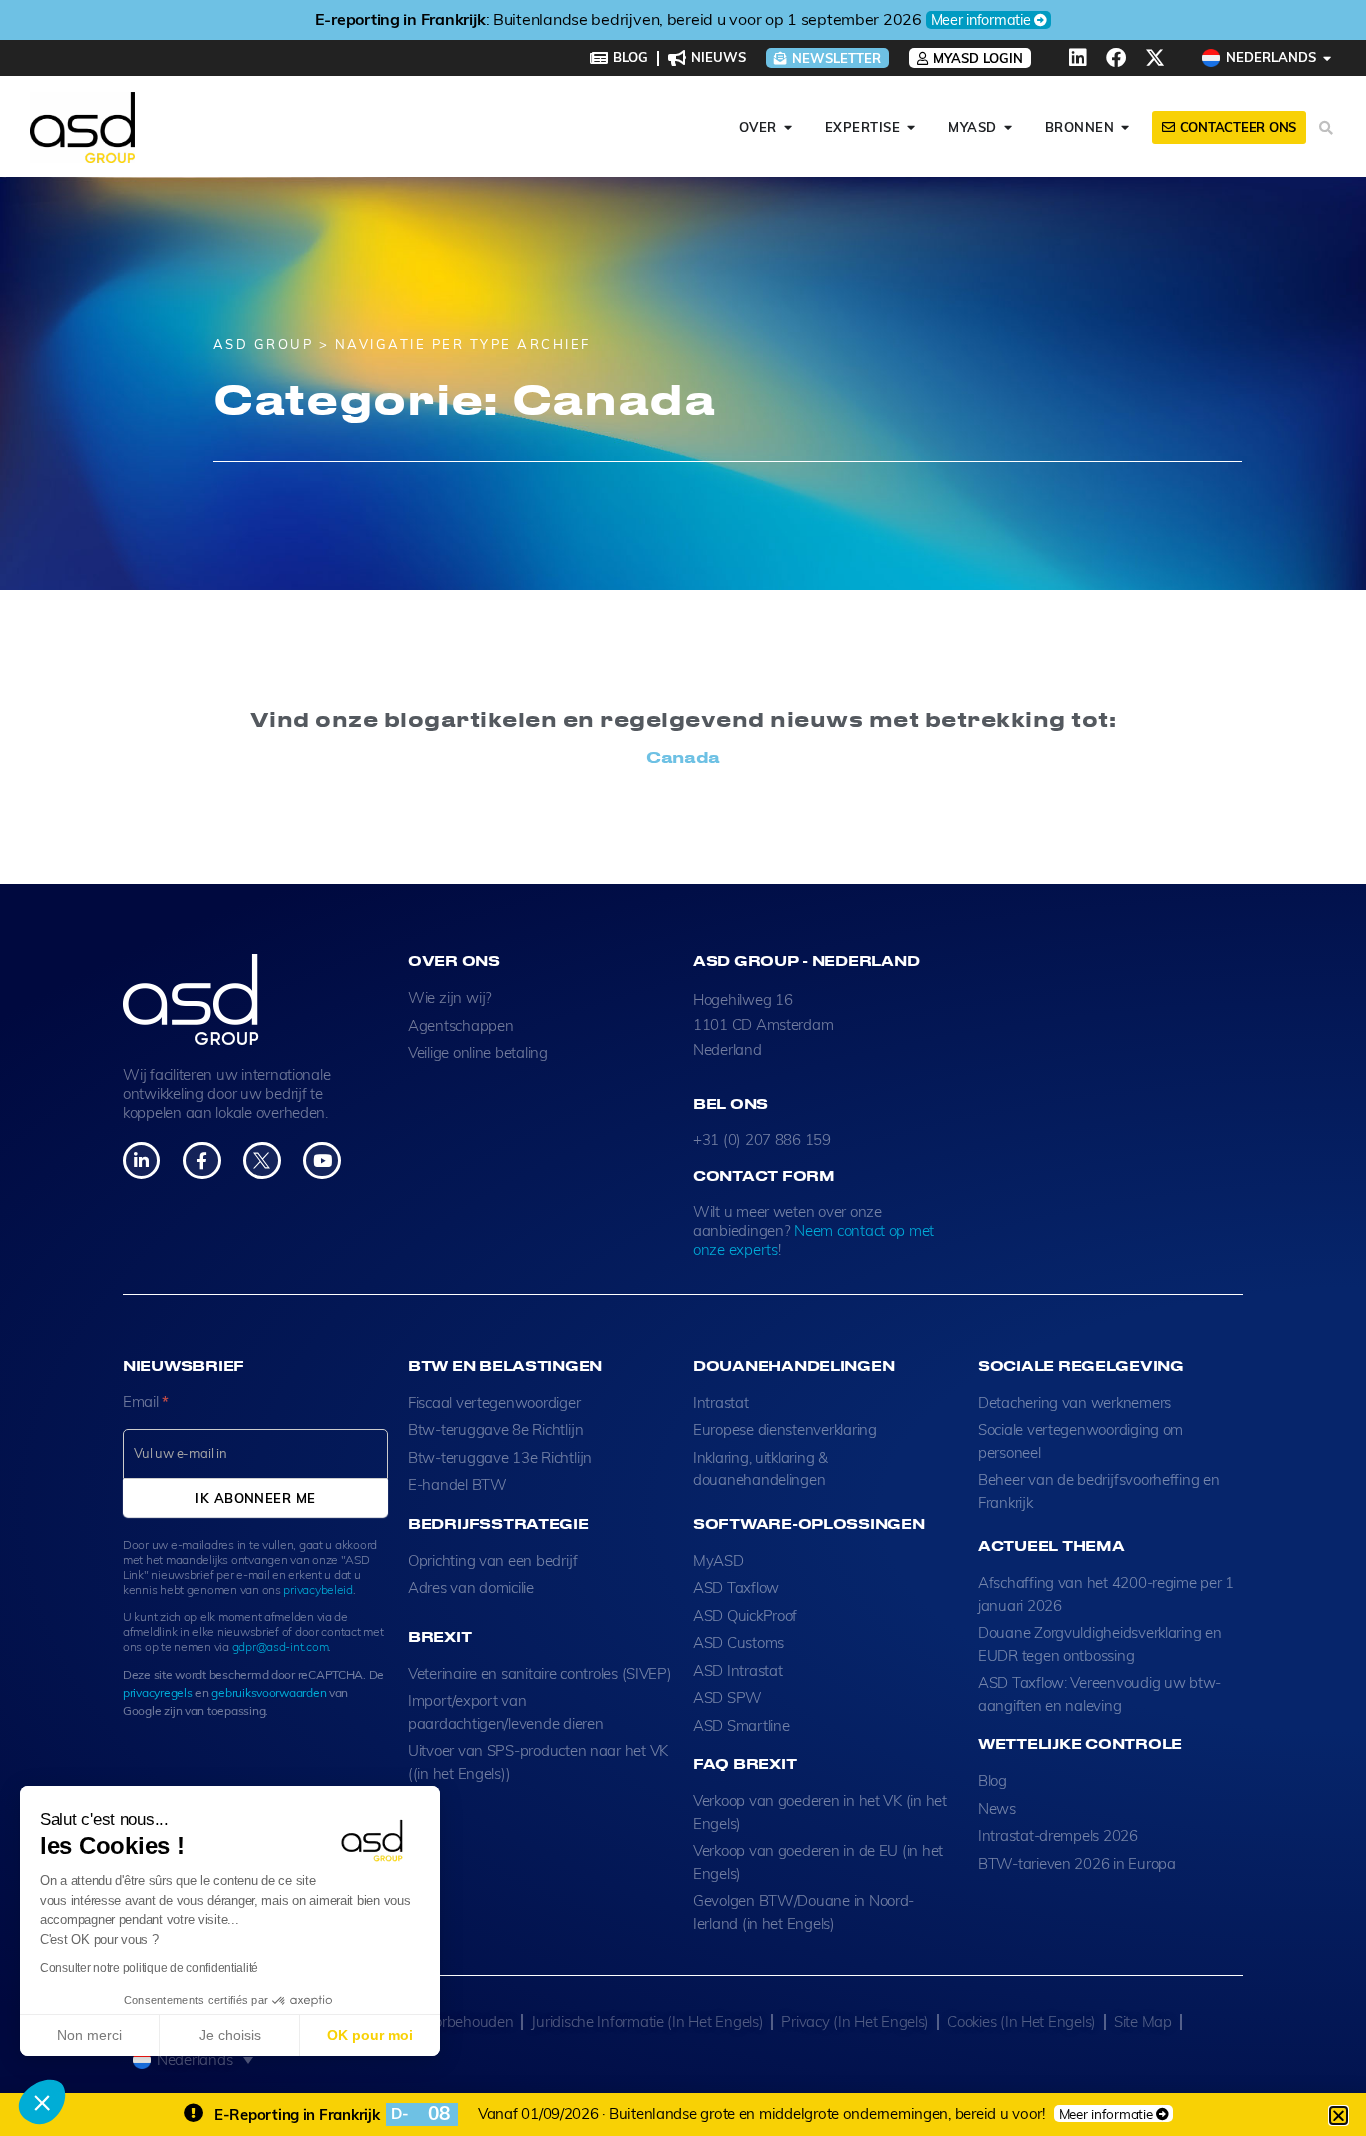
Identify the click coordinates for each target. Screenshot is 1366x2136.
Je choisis (230, 2035)
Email (146, 1401)
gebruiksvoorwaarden (268, 1692)
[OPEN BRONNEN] (1125, 128)
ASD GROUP (263, 344)
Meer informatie (981, 20)
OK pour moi (370, 2035)
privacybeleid (318, 1589)
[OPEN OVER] (788, 128)
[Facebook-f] (201, 1160)
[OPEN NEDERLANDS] (1327, 58)
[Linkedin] (1078, 58)
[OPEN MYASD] (1008, 128)
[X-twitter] (1155, 58)
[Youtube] (321, 1160)
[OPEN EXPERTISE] (911, 128)
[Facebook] (1116, 58)
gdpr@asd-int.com (280, 1646)
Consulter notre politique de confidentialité (149, 1968)
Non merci (89, 2035)
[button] (42, 2102)
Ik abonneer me (255, 1498)
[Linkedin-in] (141, 1160)
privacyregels (158, 1692)
